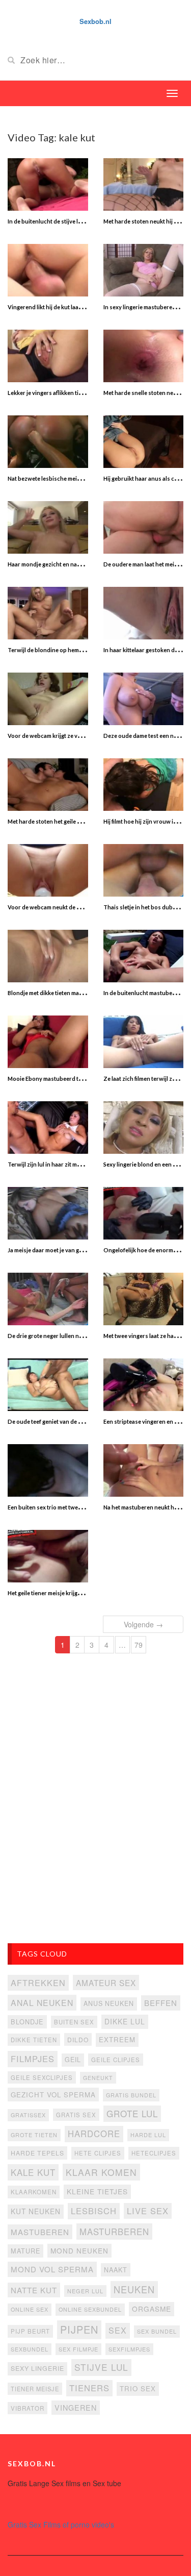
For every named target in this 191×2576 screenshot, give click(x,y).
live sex (148, 2211)
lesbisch (94, 2211)
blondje (27, 2022)
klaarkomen (34, 2192)
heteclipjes (154, 2153)
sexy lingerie (37, 2368)
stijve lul (101, 2367)
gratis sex (76, 2115)
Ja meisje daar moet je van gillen (49, 1250)
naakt (116, 2270)
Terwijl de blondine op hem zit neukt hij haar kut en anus (81, 650)
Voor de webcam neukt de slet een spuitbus (65, 907)
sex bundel (157, 2331)
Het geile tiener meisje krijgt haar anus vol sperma (72, 1593)
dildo (78, 2039)
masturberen (114, 2232)
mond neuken (79, 2250)
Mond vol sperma (52, 2269)
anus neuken (109, 2003)
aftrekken (38, 1983)
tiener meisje (35, 2389)
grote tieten (34, 2135)
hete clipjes (98, 2153)
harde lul (148, 2135)
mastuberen (40, 2232)
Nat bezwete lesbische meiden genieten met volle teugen (81, 478)
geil (73, 2060)
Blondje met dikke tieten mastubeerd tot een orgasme (77, 993)
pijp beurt (30, 2331)
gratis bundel (131, 2095)
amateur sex (106, 1983)
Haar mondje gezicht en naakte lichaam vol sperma (74, 564)
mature (25, 2251)
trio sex (138, 2388)
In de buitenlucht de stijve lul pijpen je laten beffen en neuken (88, 221)
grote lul (132, 2113)
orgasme (152, 2309)
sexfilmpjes (129, 2349)
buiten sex (74, 2022)
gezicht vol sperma (53, 2095)
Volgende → (143, 1624)
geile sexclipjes (42, 2077)
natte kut (34, 2290)
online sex (30, 2309)
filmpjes (33, 2059)
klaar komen (101, 2172)
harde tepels (37, 2153)
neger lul (85, 2291)
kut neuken (36, 2211)
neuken (134, 2289)
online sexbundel (90, 2309)
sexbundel (30, 2349)
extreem (117, 2039)
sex (118, 2330)
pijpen (79, 2329)
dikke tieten (34, 2040)
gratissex (28, 2115)
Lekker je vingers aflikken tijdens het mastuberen (72, 393)
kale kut (33, 2172)
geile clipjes (116, 2060)
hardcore (94, 2134)
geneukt (98, 2078)
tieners (89, 2388)
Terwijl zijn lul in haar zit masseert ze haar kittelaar (74, 1164)
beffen (161, 2003)
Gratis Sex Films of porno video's (61, 2524)
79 (139, 1645)
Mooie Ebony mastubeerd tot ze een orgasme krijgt (74, 1079)
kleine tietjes (97, 2191)
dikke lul (125, 2021)
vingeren (76, 2407)
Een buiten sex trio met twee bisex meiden (62, 1507)
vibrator (28, 2408)
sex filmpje (78, 2349)
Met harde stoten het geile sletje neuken (60, 821)
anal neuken (42, 2002)
